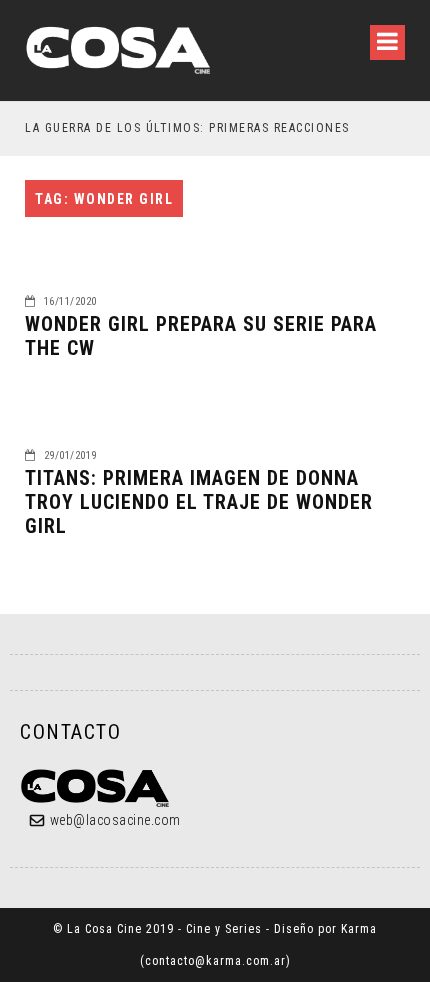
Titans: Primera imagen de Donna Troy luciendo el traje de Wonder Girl (199, 502)
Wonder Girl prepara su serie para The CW (201, 336)
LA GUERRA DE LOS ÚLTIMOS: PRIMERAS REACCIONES (187, 128)
